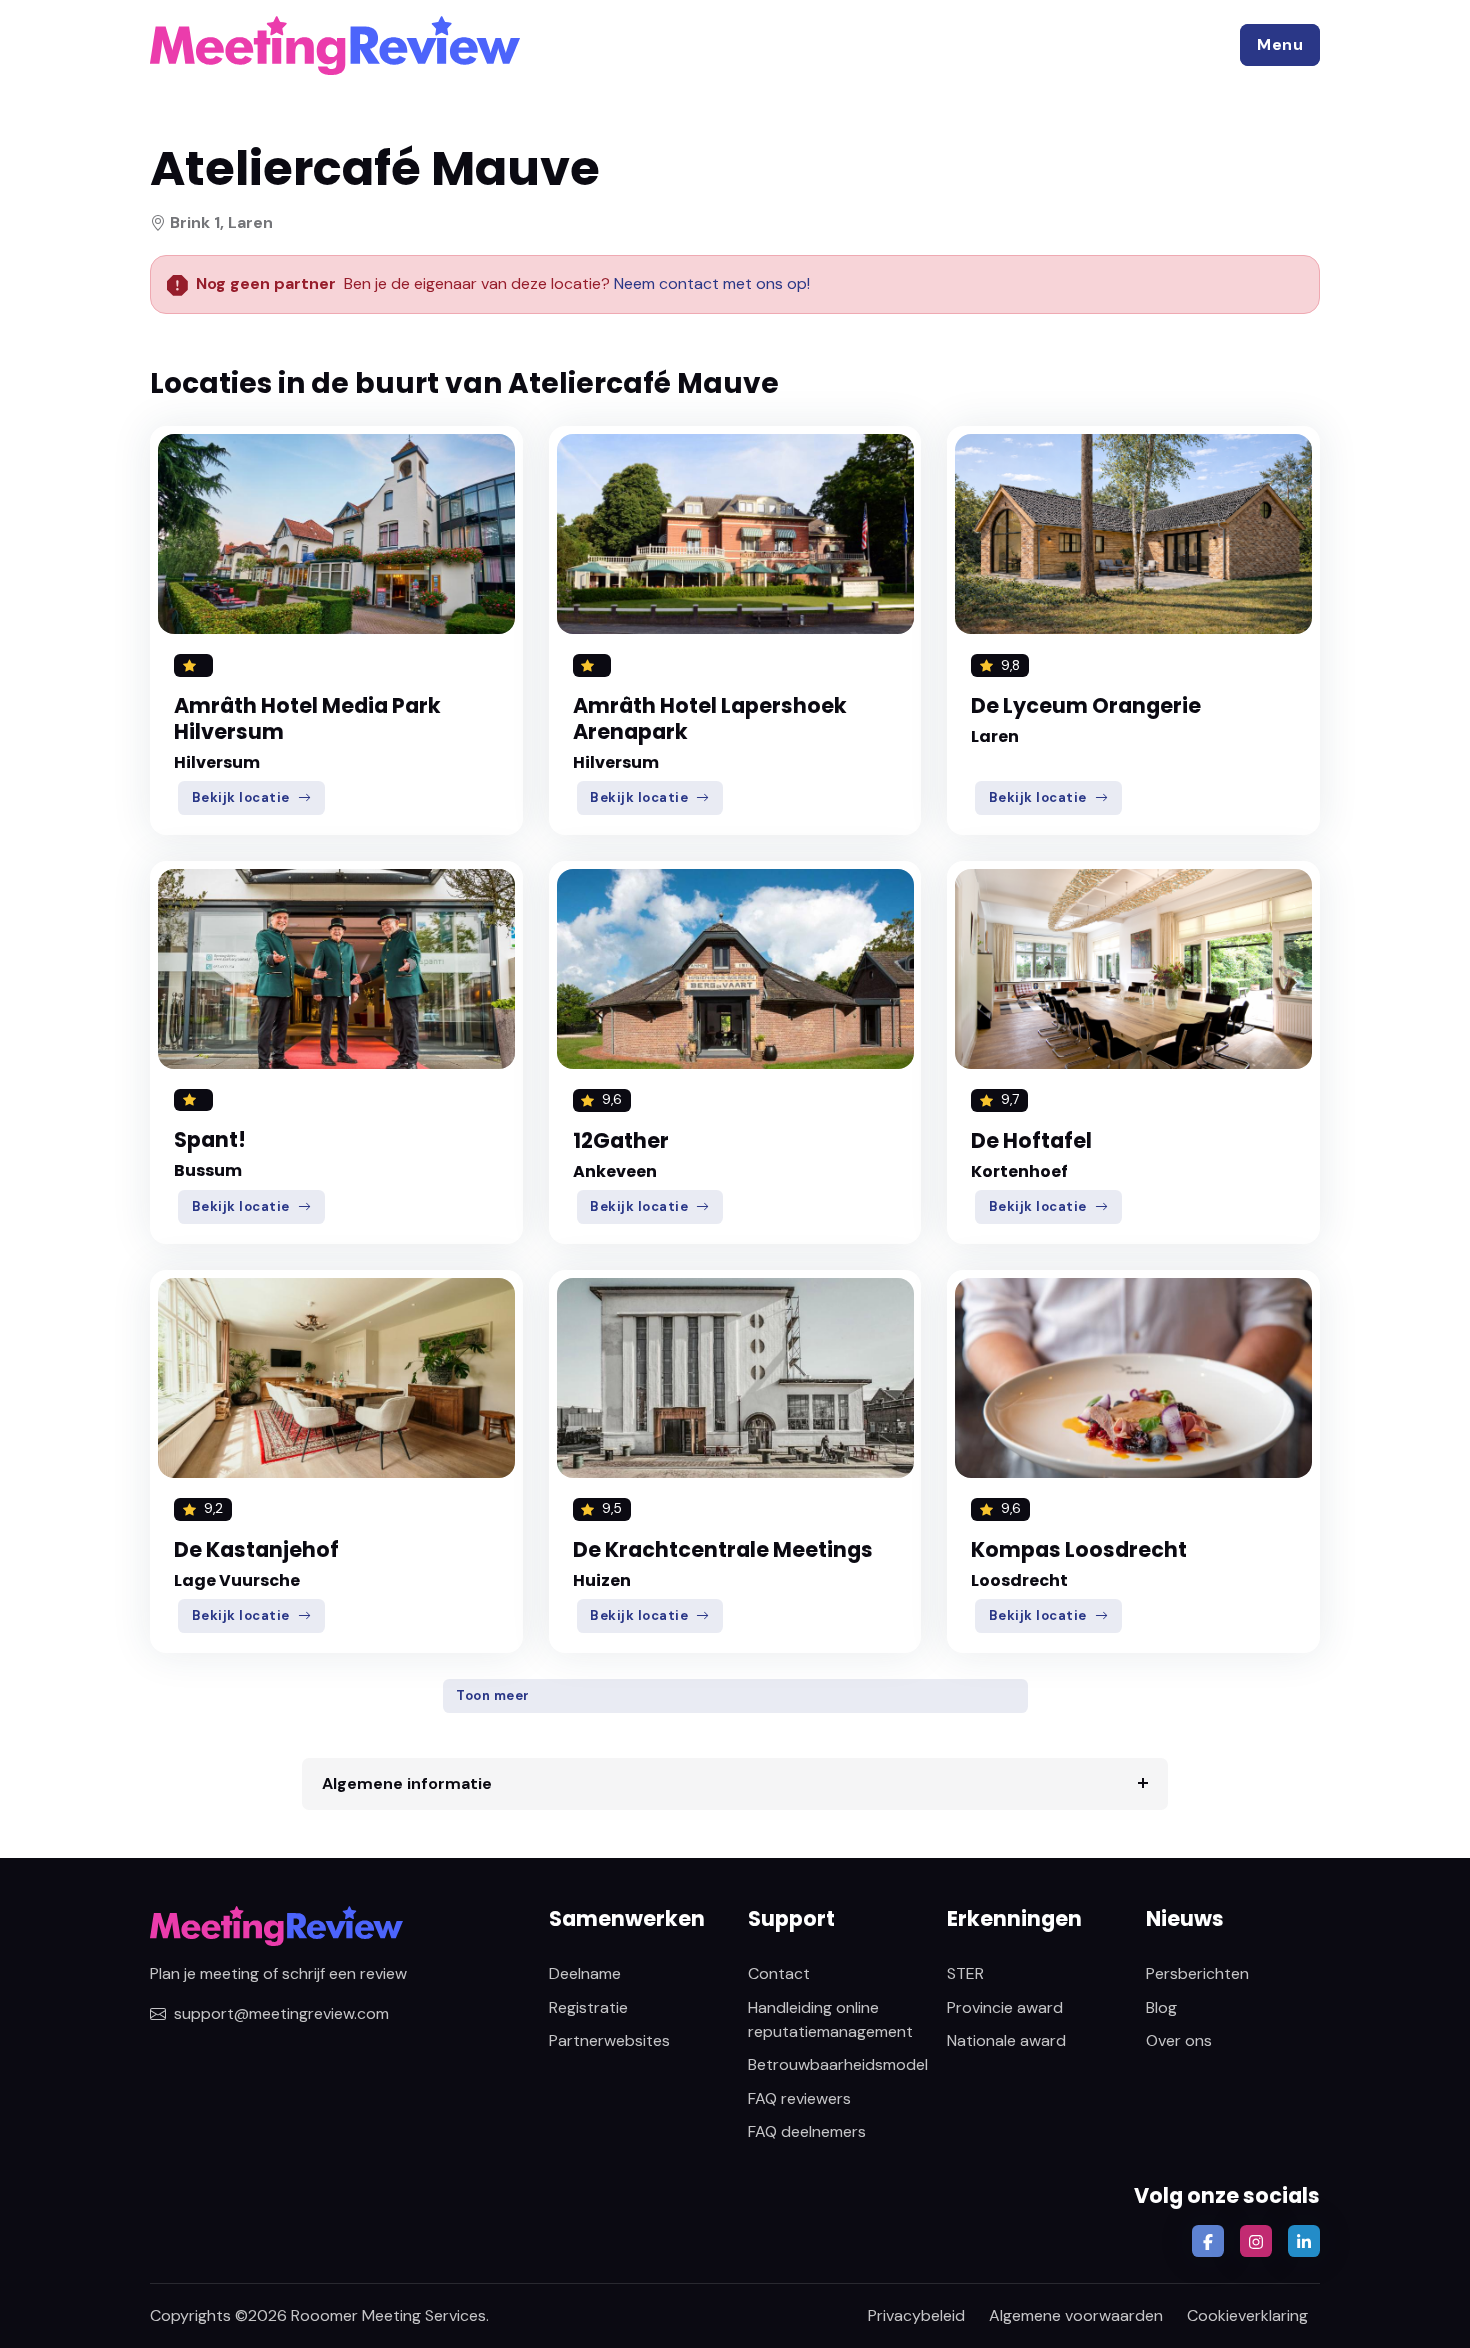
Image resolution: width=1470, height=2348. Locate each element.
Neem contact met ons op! (712, 283)
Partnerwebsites (609, 2040)
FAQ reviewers (799, 2098)
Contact (779, 1973)
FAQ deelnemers (807, 2131)
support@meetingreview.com (281, 2013)
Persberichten (1197, 1973)
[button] (1280, 45)
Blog (1161, 2007)
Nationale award (1006, 2040)
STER (965, 1973)
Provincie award (1005, 2007)
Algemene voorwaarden (1076, 2315)
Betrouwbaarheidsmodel (838, 2064)
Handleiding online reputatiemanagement (830, 2019)
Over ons (1179, 2040)
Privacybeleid (916, 2315)
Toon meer (493, 1695)
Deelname (585, 1973)
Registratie (588, 2007)
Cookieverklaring (1247, 2315)
